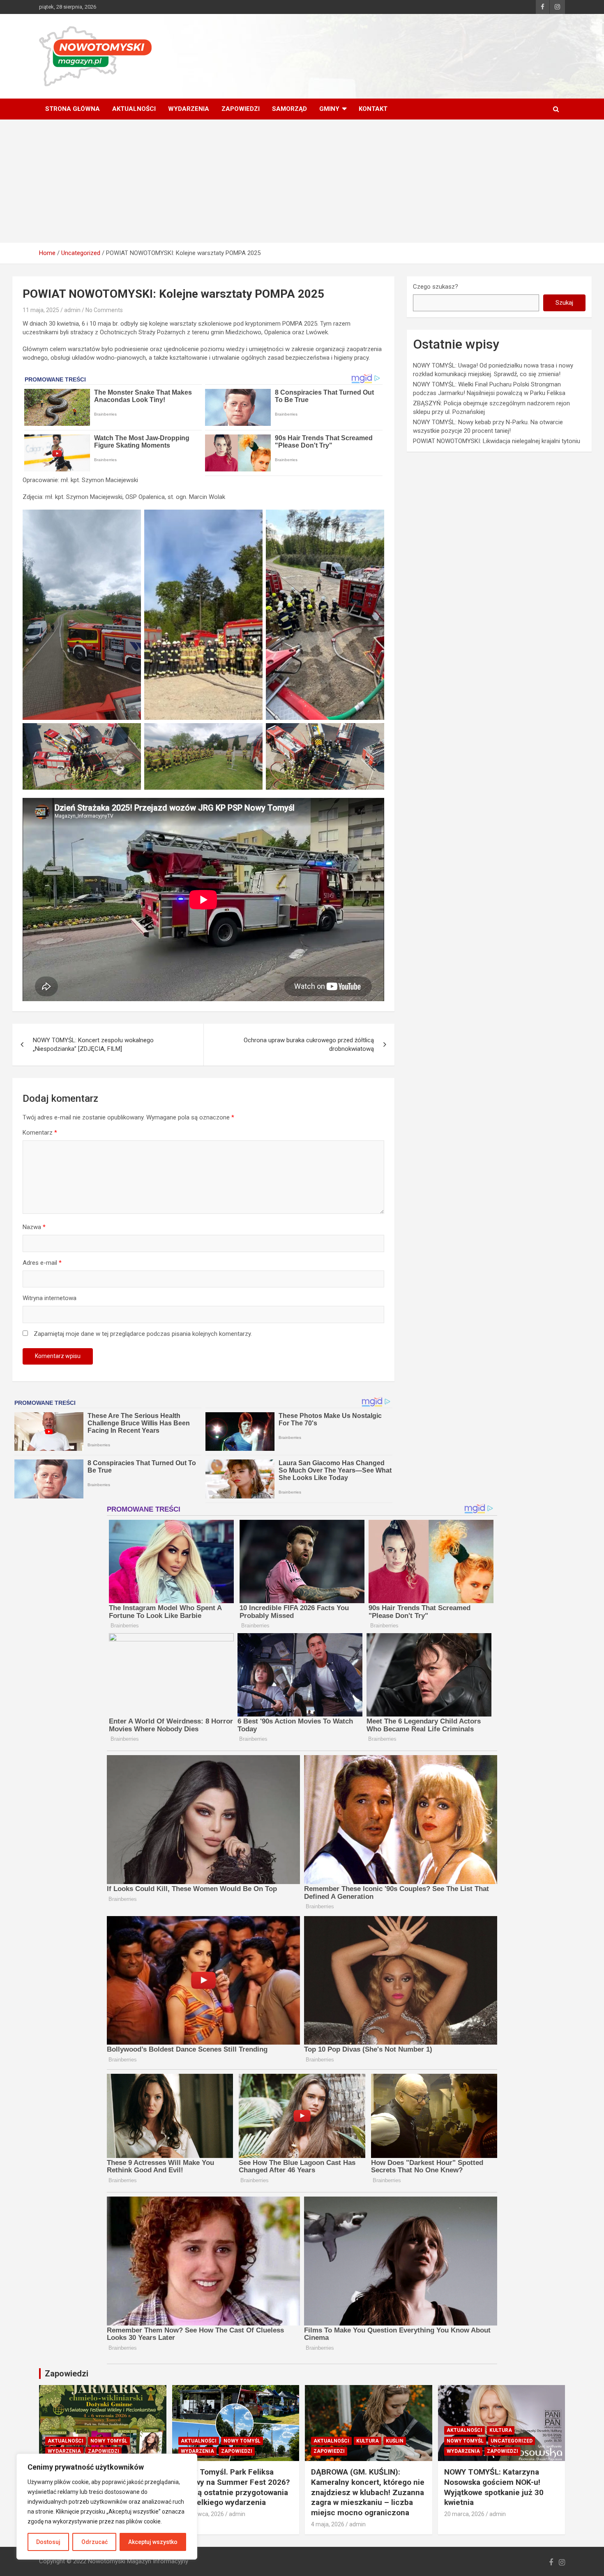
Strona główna (73, 109)
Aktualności (134, 109)
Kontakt (373, 109)
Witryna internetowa (50, 1298)
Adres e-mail (42, 1263)
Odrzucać (95, 2542)
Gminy (329, 109)
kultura (368, 2441)
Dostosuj (48, 2542)
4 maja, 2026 (328, 2524)
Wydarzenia (189, 109)
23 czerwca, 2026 (201, 2514)
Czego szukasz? (436, 287)
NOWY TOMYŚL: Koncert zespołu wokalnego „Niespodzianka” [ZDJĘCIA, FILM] (93, 1044)
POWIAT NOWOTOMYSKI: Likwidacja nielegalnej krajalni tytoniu (497, 441)
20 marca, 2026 (464, 2514)
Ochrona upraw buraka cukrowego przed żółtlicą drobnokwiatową (309, 1044)
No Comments (104, 310)
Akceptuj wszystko (153, 2542)
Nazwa (34, 1227)
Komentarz (40, 1133)
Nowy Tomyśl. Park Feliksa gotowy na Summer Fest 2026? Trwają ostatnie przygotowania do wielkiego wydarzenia (234, 2487)
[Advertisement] (302, 181)
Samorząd (289, 109)
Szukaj (564, 303)
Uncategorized (512, 2441)
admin (72, 310)
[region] (107, 2507)
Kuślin (395, 2441)
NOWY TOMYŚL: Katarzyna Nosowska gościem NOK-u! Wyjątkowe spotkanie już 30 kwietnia (494, 2487)
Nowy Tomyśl (109, 2441)
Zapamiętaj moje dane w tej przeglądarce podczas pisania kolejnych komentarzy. (143, 1334)
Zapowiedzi (241, 109)
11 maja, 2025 (41, 310)
